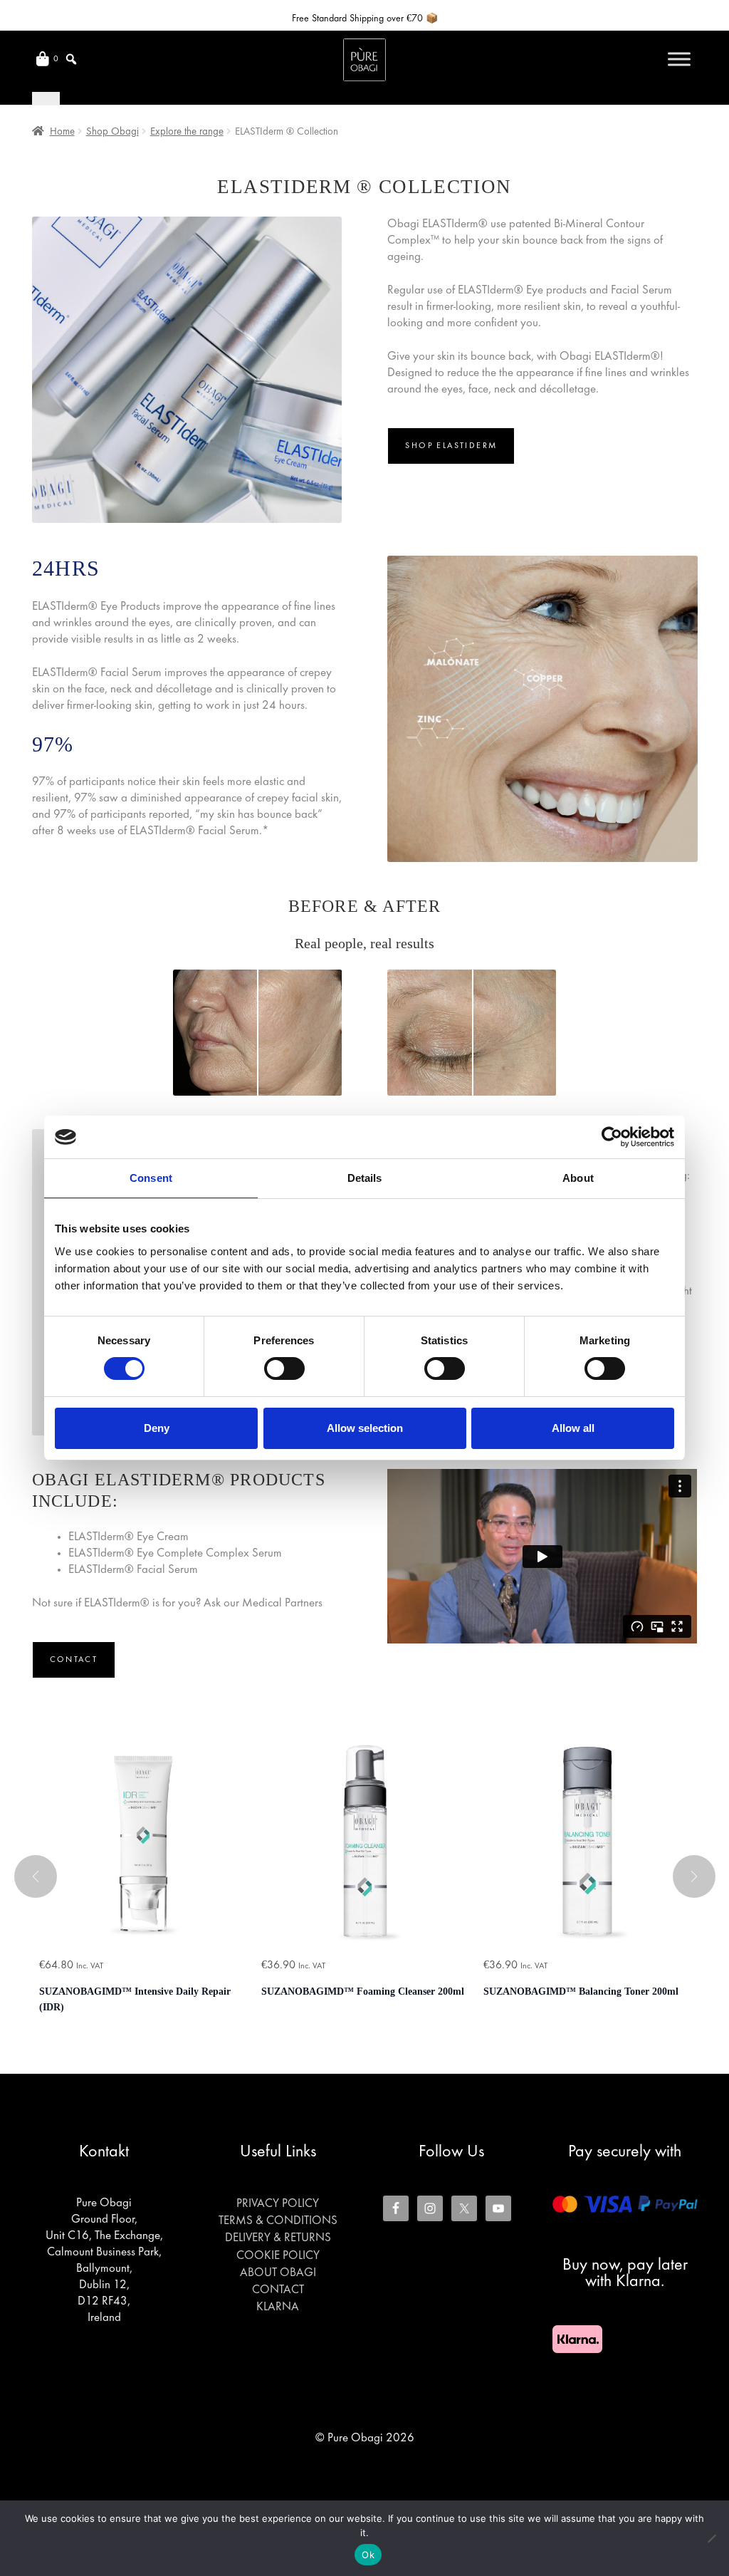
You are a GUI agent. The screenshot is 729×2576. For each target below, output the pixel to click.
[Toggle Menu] (679, 59)
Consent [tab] (151, 1178)
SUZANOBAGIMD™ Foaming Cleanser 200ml (363, 1991)
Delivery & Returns (278, 2238)
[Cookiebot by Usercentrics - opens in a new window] (612, 1137)
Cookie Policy (278, 2256)
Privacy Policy (278, 2204)
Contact (74, 1660)
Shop (451, 446)
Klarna (278, 2307)
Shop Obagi (112, 132)
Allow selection (365, 1428)
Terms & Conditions (278, 2221)
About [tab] (578, 1178)
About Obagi (278, 2273)
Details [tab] (365, 1178)
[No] (711, 2538)
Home (62, 132)
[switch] (284, 1368)
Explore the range (187, 132)
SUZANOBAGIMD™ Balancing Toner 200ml (581, 1991)
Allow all (573, 1428)
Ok (368, 2555)
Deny (157, 1428)
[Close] (46, 98)
